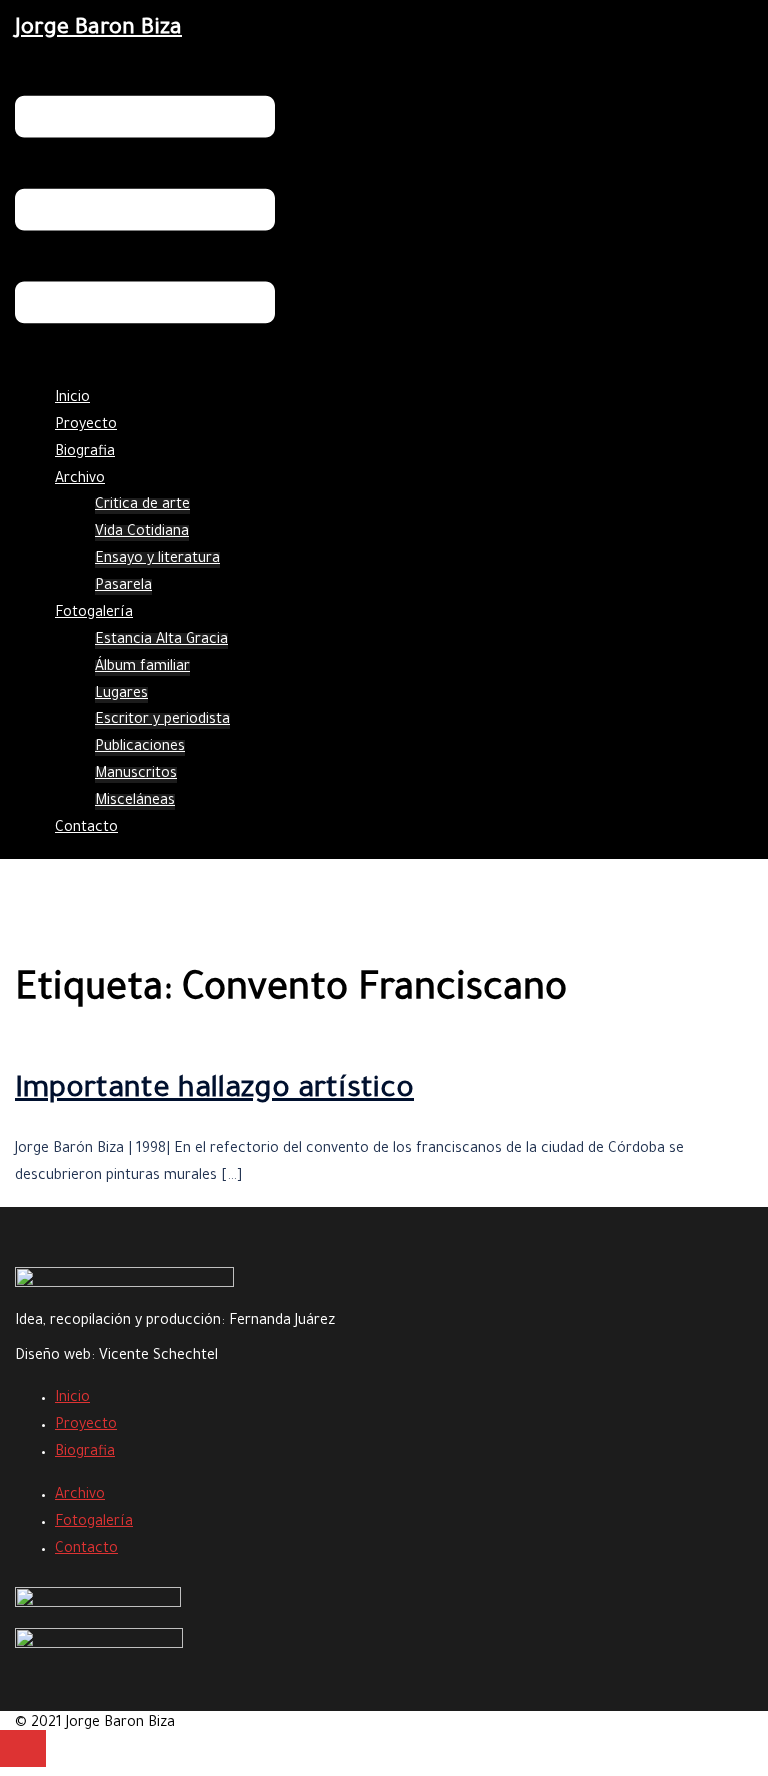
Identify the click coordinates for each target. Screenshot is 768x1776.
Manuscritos (136, 775)
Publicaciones (140, 748)
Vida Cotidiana (142, 533)
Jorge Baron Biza (98, 30)
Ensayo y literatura (157, 560)
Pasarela (123, 587)
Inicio (72, 399)
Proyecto (86, 426)
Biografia (85, 453)
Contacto (86, 829)
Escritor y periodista (162, 721)
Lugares (121, 695)
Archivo (80, 480)
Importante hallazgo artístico (214, 1091)
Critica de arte (142, 506)
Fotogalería (94, 614)
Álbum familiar (142, 668)
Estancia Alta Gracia (161, 641)
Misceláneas (135, 802)
